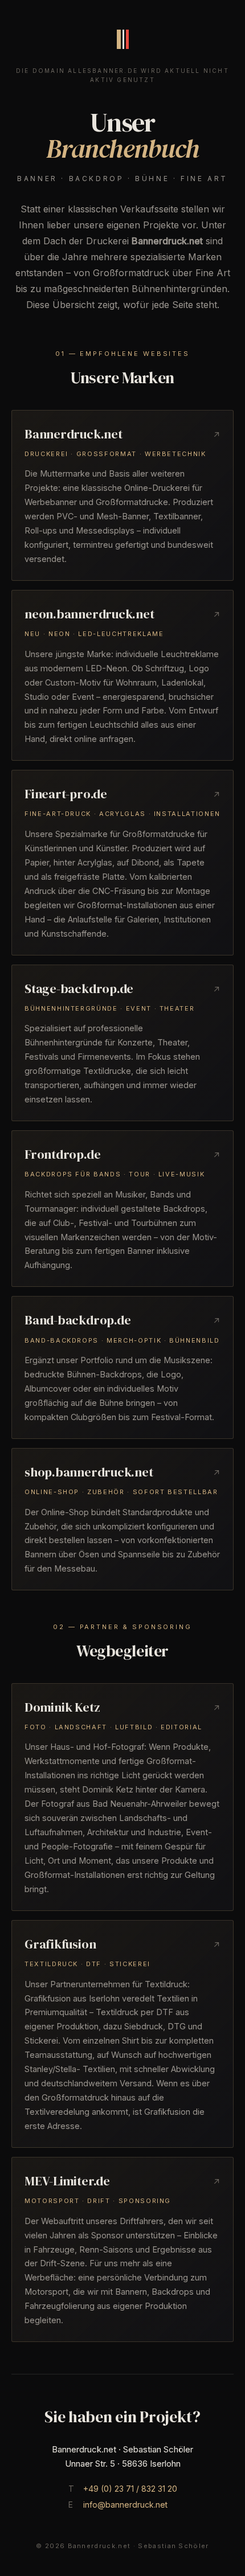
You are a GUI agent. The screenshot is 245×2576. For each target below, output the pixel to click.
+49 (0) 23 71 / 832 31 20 (130, 2489)
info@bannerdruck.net (125, 2505)
